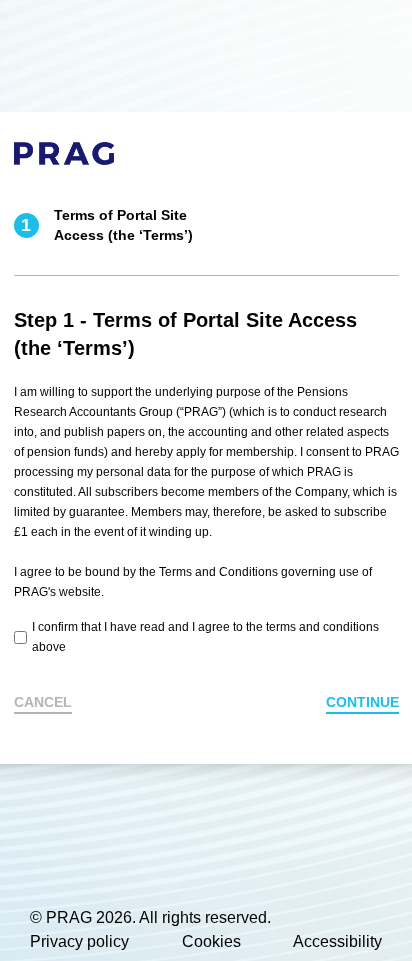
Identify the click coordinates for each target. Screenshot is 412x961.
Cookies (211, 941)
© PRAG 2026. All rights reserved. (150, 917)
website (80, 592)
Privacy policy (79, 941)
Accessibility (337, 941)
